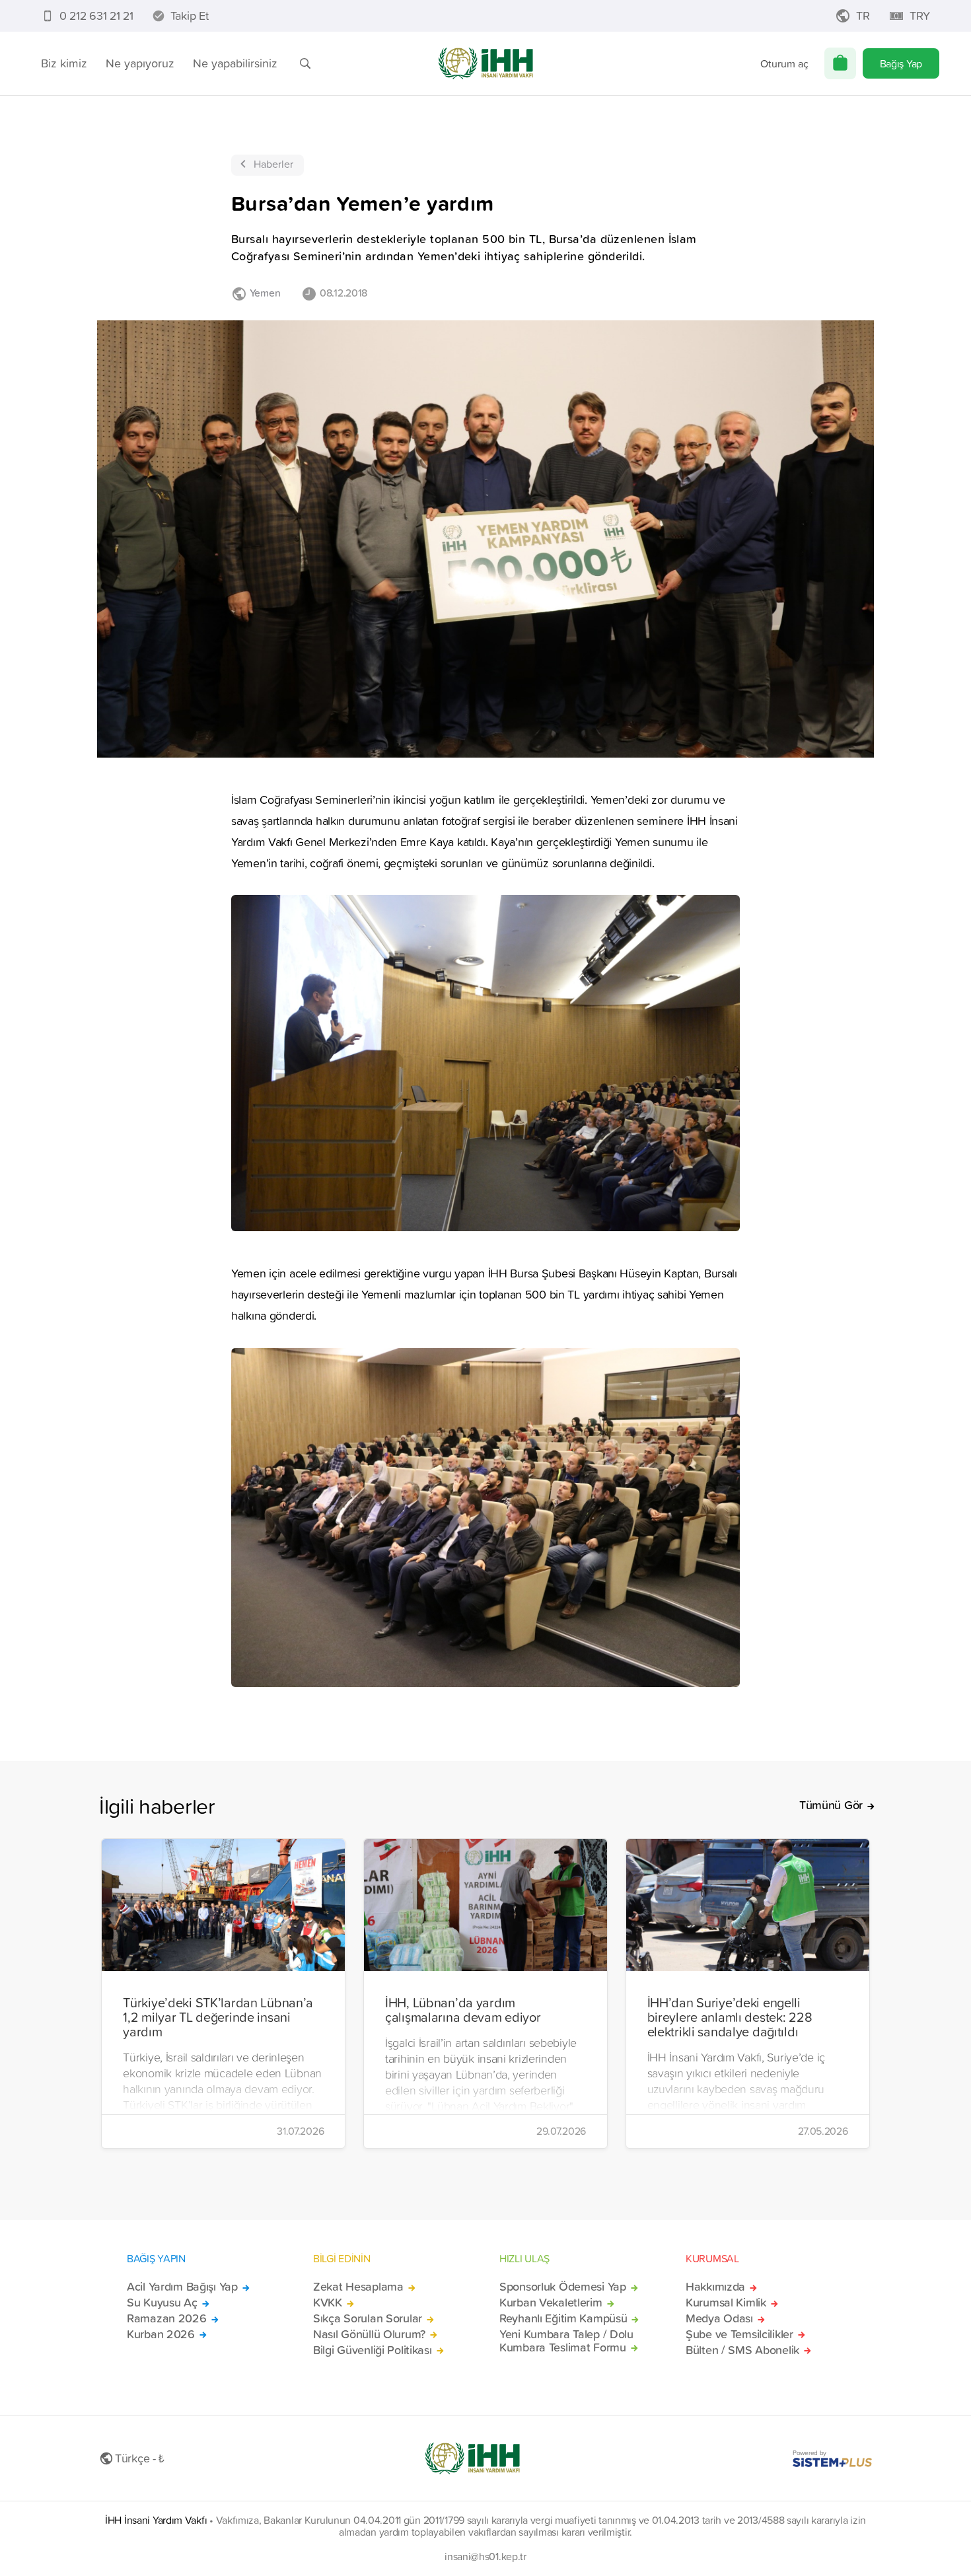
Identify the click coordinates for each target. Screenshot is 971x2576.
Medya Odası (719, 2318)
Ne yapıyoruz (140, 63)
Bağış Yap (901, 63)
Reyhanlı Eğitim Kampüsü (563, 2318)
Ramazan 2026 (167, 2318)
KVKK (328, 2303)
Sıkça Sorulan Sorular (368, 2318)
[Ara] (305, 63)
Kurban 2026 (161, 2334)
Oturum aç (784, 63)
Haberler (273, 164)
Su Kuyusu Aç (162, 2303)
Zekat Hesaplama (358, 2287)
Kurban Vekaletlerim (551, 2303)
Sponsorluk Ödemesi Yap (563, 2287)
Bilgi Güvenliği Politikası (373, 2350)
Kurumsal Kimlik (726, 2303)
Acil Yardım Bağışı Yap (182, 2287)
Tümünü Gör (831, 1805)
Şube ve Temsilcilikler (739, 2334)
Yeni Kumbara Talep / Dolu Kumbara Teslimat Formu (566, 2341)
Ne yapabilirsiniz (235, 63)
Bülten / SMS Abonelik (742, 2350)
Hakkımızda (715, 2287)
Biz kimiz (64, 63)
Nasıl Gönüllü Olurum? (369, 2334)
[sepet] (840, 63)
